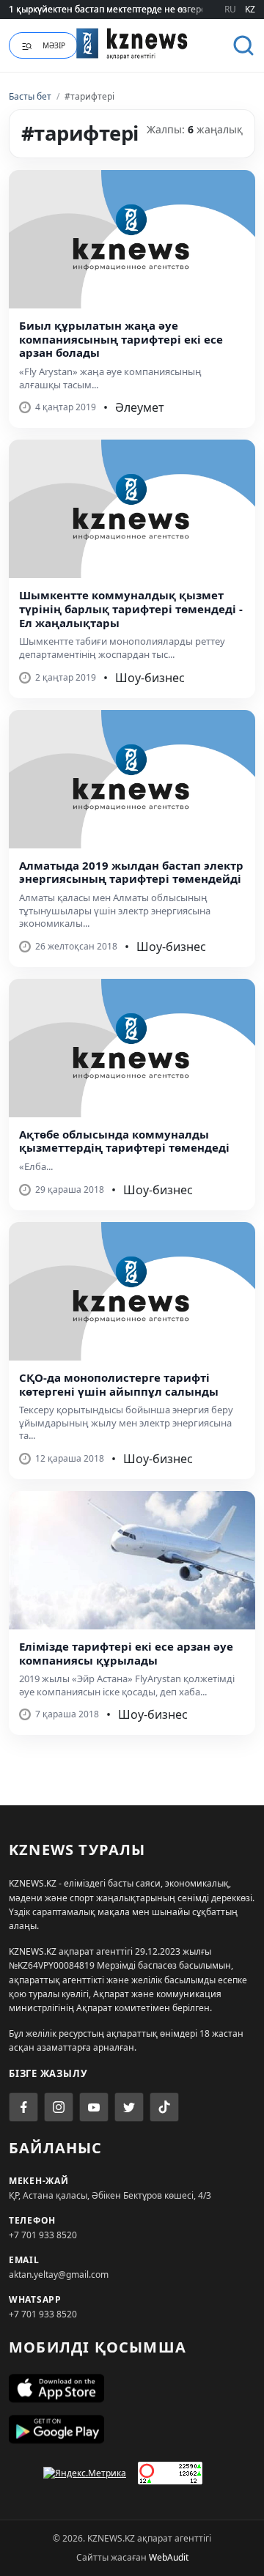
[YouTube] (94, 2107)
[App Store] (132, 2388)
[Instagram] (59, 2107)
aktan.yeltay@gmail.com (59, 2275)
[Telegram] (129, 2107)
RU (230, 9)
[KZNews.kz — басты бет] (132, 43)
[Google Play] (132, 2429)
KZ (250, 9)
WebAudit (169, 2557)
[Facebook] (23, 2107)
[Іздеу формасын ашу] (243, 45)
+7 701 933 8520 (43, 2235)
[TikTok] (164, 2107)
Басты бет (30, 96)
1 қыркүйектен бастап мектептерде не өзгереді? (113, 9)
